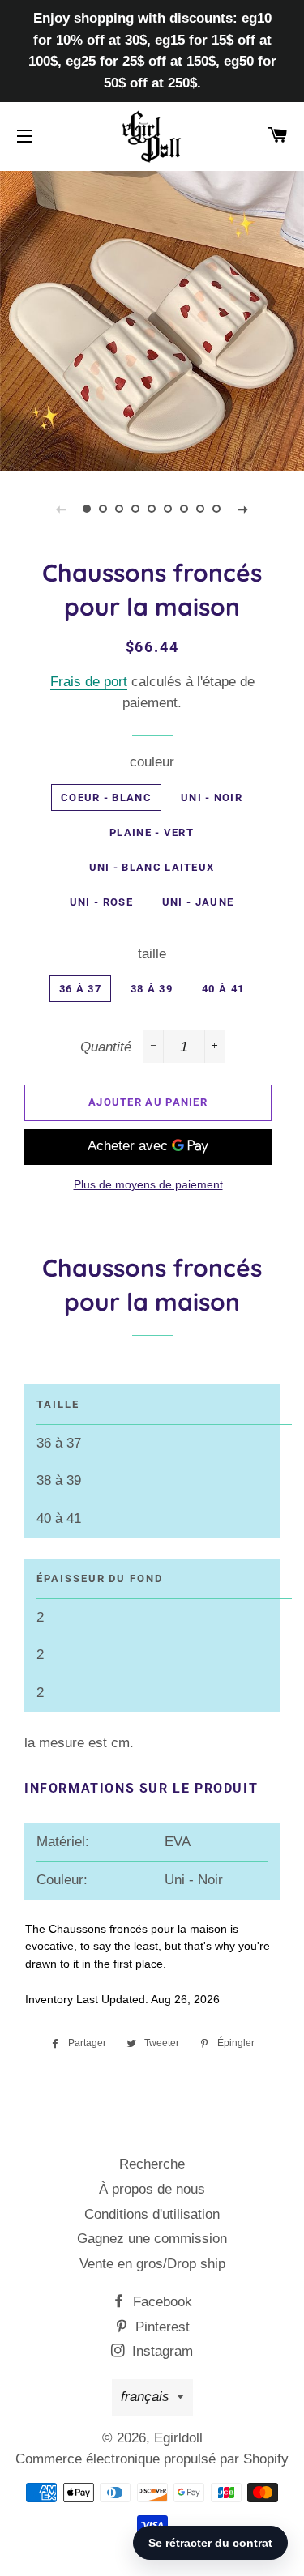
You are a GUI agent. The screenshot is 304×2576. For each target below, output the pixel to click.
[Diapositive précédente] (62, 509)
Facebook (161, 2302)
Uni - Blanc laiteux (152, 867)
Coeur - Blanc (106, 798)
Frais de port (89, 682)
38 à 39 (152, 989)
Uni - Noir (212, 798)
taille (152, 954)
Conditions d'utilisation (152, 2214)
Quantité (106, 1047)
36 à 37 (80, 989)
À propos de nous (152, 2189)
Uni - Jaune (198, 902)
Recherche (152, 2164)
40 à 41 (223, 989)
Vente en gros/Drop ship (152, 2264)
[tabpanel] (152, 319)
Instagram (161, 2351)
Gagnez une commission (152, 2239)
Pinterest (161, 2327)
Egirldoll (178, 2438)
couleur (152, 762)
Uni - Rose (101, 902)
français (145, 2397)
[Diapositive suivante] (243, 509)
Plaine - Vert (152, 832)
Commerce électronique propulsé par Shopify (152, 2459)
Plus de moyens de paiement (148, 1184)
